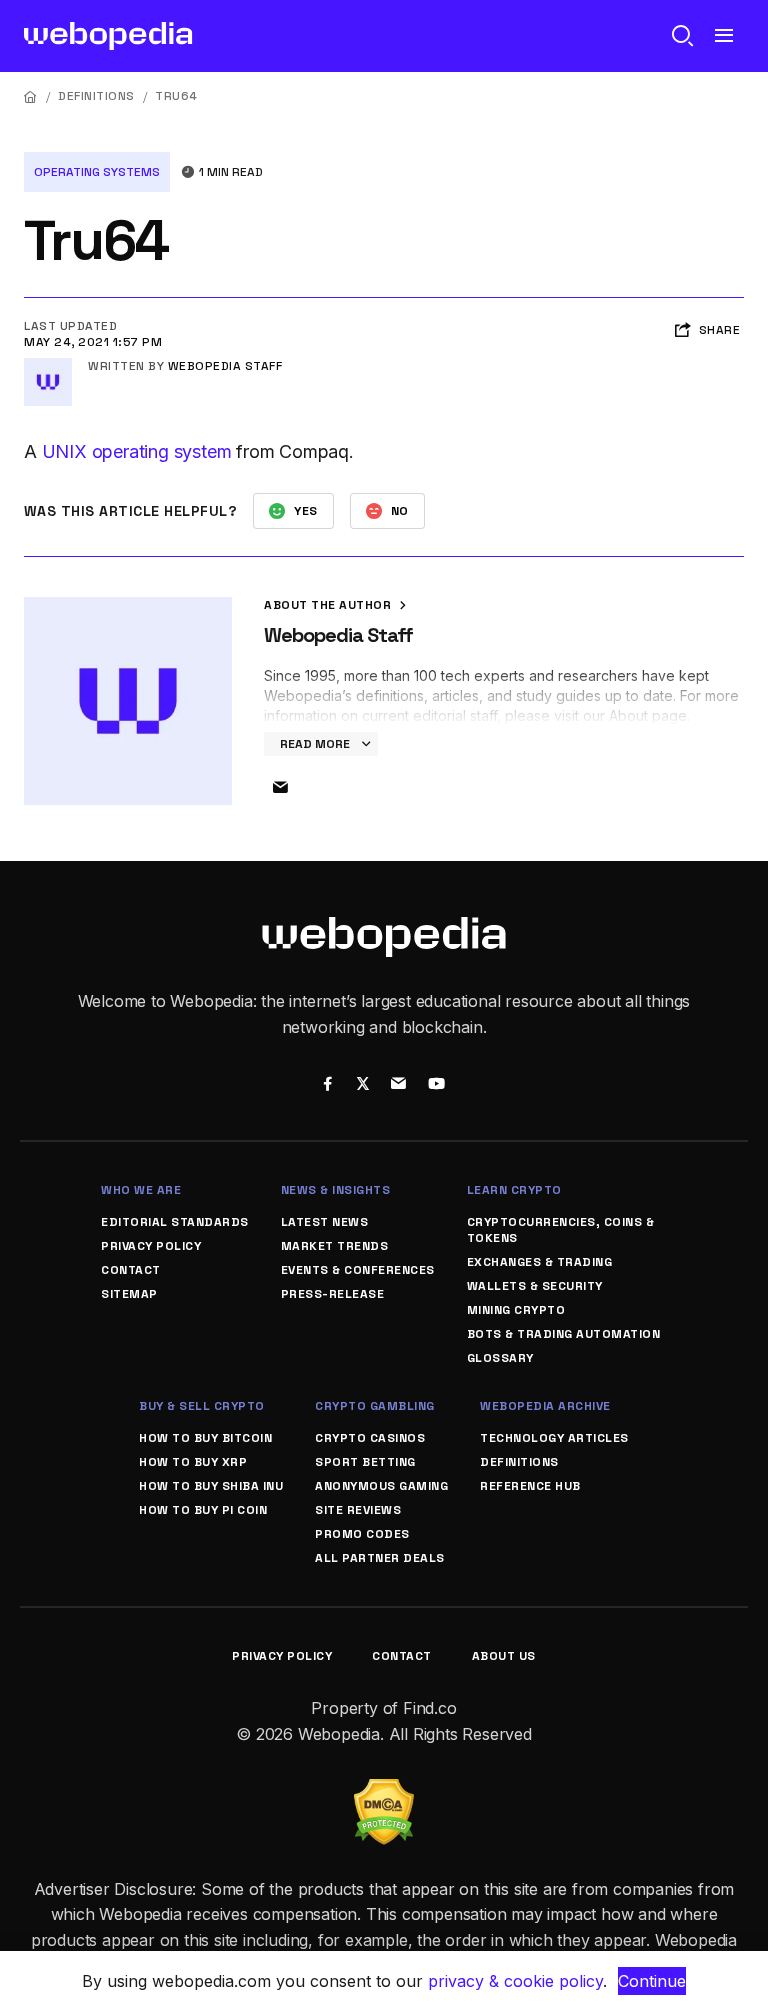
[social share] (327, 1086)
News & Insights (336, 1190)
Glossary (500, 1358)
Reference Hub (530, 1486)
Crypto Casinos (370, 1438)
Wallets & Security (535, 1286)
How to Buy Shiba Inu (211, 1486)
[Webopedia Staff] (48, 366)
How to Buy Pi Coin (203, 1510)
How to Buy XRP (193, 1462)
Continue (652, 1981)
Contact (131, 1270)
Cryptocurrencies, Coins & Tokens (561, 1230)
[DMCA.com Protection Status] (384, 1791)
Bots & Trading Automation (564, 1334)
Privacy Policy (151, 1246)
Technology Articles (554, 1438)
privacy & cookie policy (515, 1981)
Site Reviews (358, 1510)
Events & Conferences (358, 1270)
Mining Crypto (516, 1310)
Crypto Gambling (375, 1406)
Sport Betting (365, 1462)
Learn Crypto (514, 1190)
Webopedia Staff (225, 366)
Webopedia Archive (545, 1406)
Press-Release (333, 1294)
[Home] (31, 96)
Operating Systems (97, 172)
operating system (162, 451)
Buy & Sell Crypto (202, 1406)
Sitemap (129, 1294)
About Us (504, 1656)
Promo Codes (362, 1534)
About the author (329, 605)
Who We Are (141, 1190)
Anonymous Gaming (381, 1486)
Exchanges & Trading (540, 1262)
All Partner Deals (380, 1558)
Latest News (325, 1222)
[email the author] (280, 788)
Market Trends (335, 1246)
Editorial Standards (175, 1222)
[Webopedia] (108, 36)
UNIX (64, 451)
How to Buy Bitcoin (205, 1438)
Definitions (96, 96)
